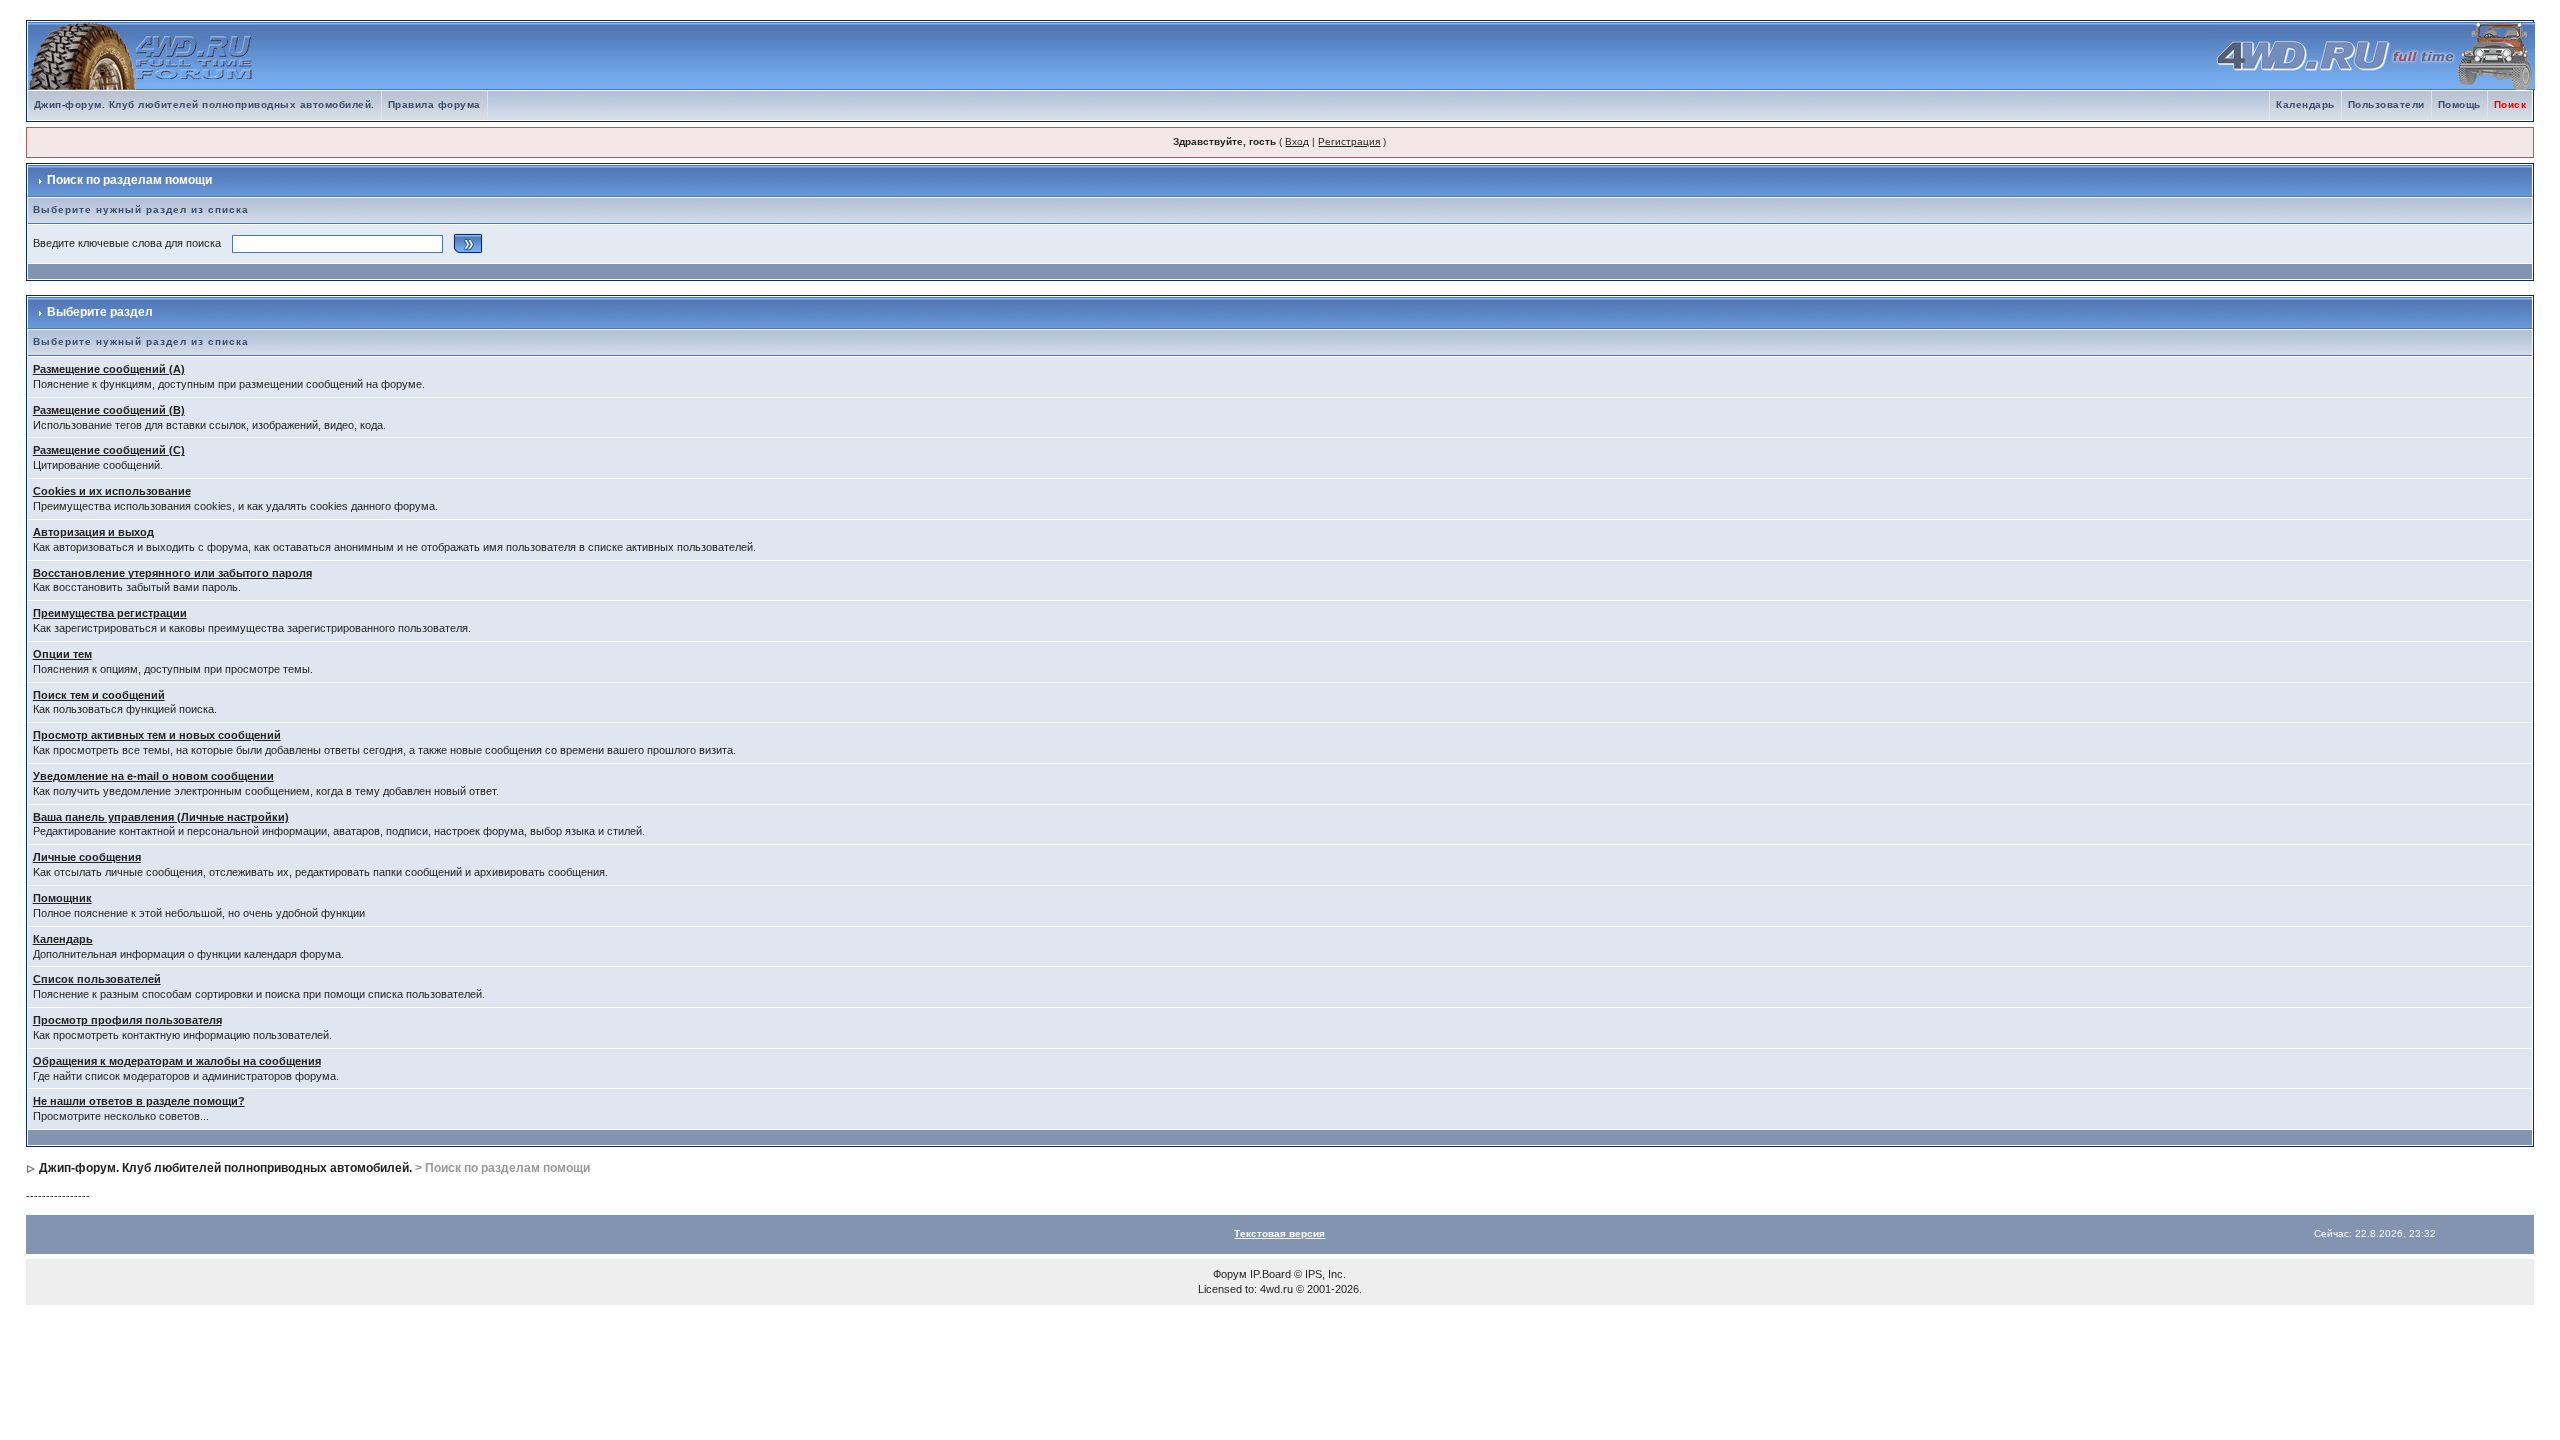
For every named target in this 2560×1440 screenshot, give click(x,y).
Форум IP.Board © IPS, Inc (1278, 1274)
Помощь (2459, 104)
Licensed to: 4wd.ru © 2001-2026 (1278, 1289)
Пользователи (2386, 104)
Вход (1297, 141)
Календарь (2305, 104)
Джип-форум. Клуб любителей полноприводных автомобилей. (204, 104)
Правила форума (434, 104)
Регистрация (1349, 141)
